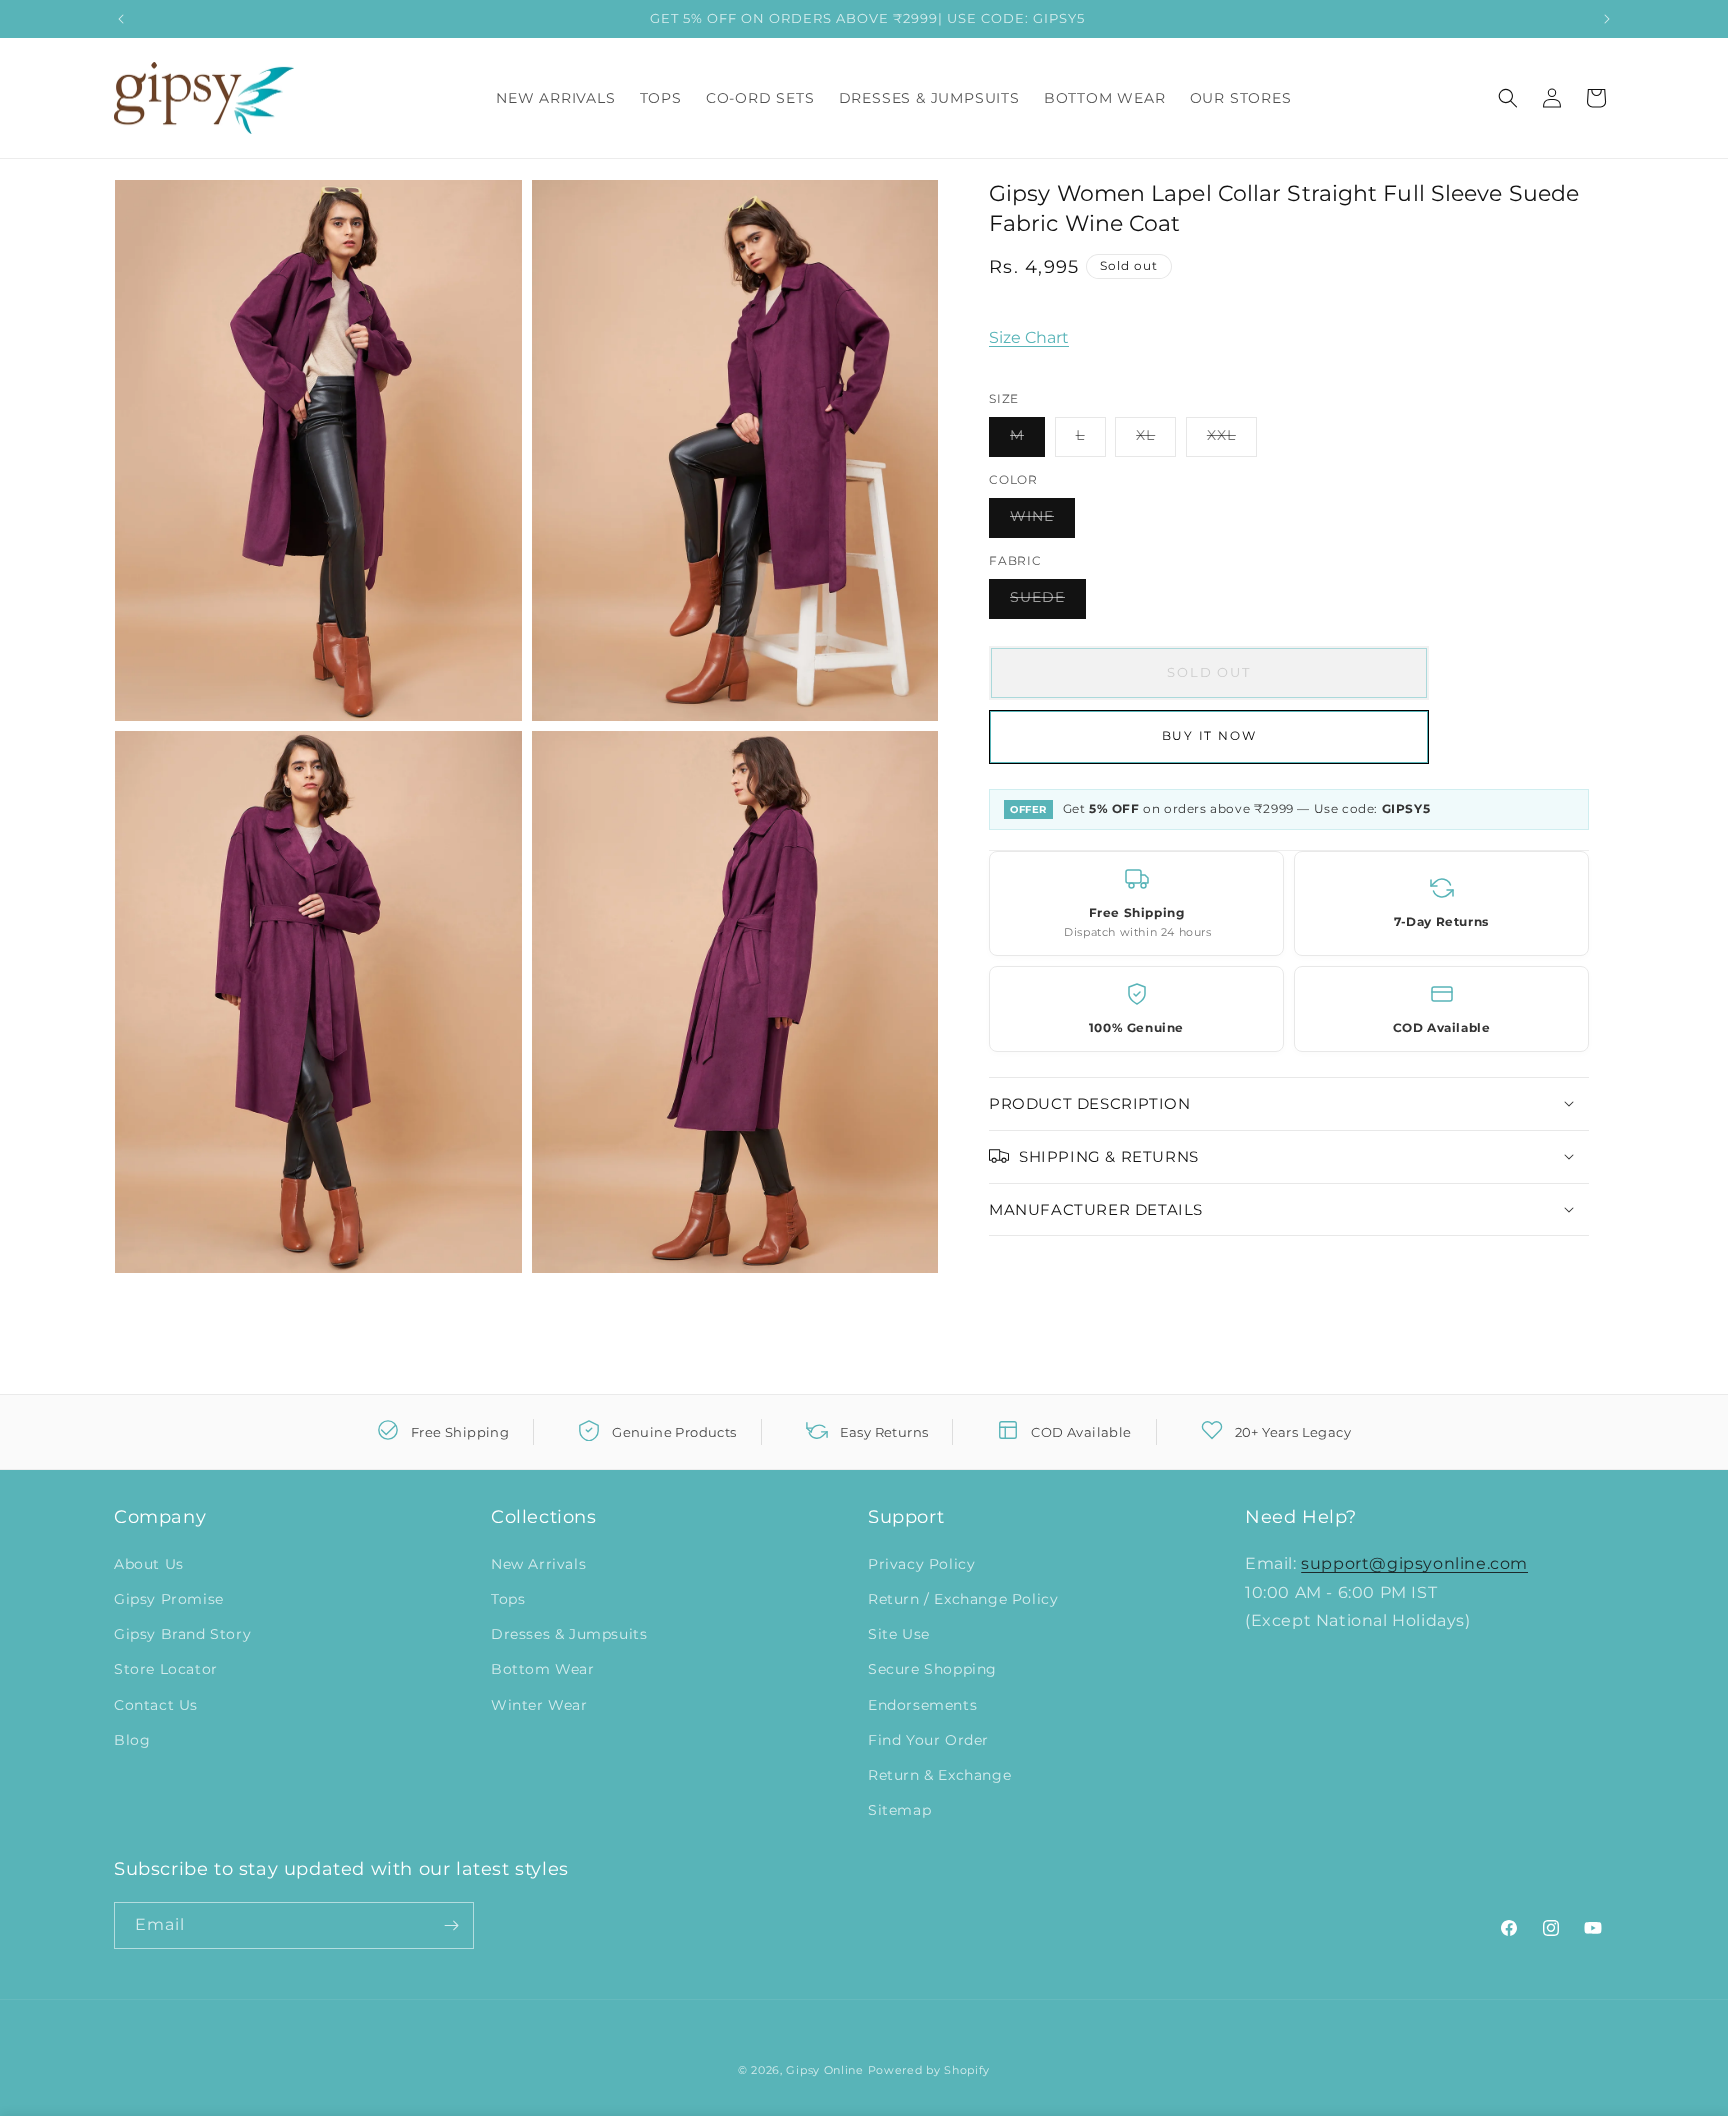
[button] (1508, 98)
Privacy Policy (921, 1564)
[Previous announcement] (121, 19)
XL (1156, 440)
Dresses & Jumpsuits (569, 1634)
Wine (1042, 521)
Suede (1048, 602)
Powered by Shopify (929, 2070)
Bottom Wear (543, 1669)
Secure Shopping (932, 1669)
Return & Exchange (939, 1775)
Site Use (899, 1634)
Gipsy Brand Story (182, 1634)
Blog (132, 1740)
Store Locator (166, 1669)
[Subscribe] (451, 1925)
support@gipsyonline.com (1414, 1563)
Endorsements (922, 1705)
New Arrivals (538, 1564)
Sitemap (899, 1810)
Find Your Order (928, 1740)
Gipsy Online (824, 2070)
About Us (149, 1564)
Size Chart (1029, 336)
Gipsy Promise (169, 1599)
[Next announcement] (1607, 19)
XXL (1232, 440)
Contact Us (156, 1705)
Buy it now (1209, 735)
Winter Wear (539, 1705)
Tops (508, 1599)
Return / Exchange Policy (963, 1599)
